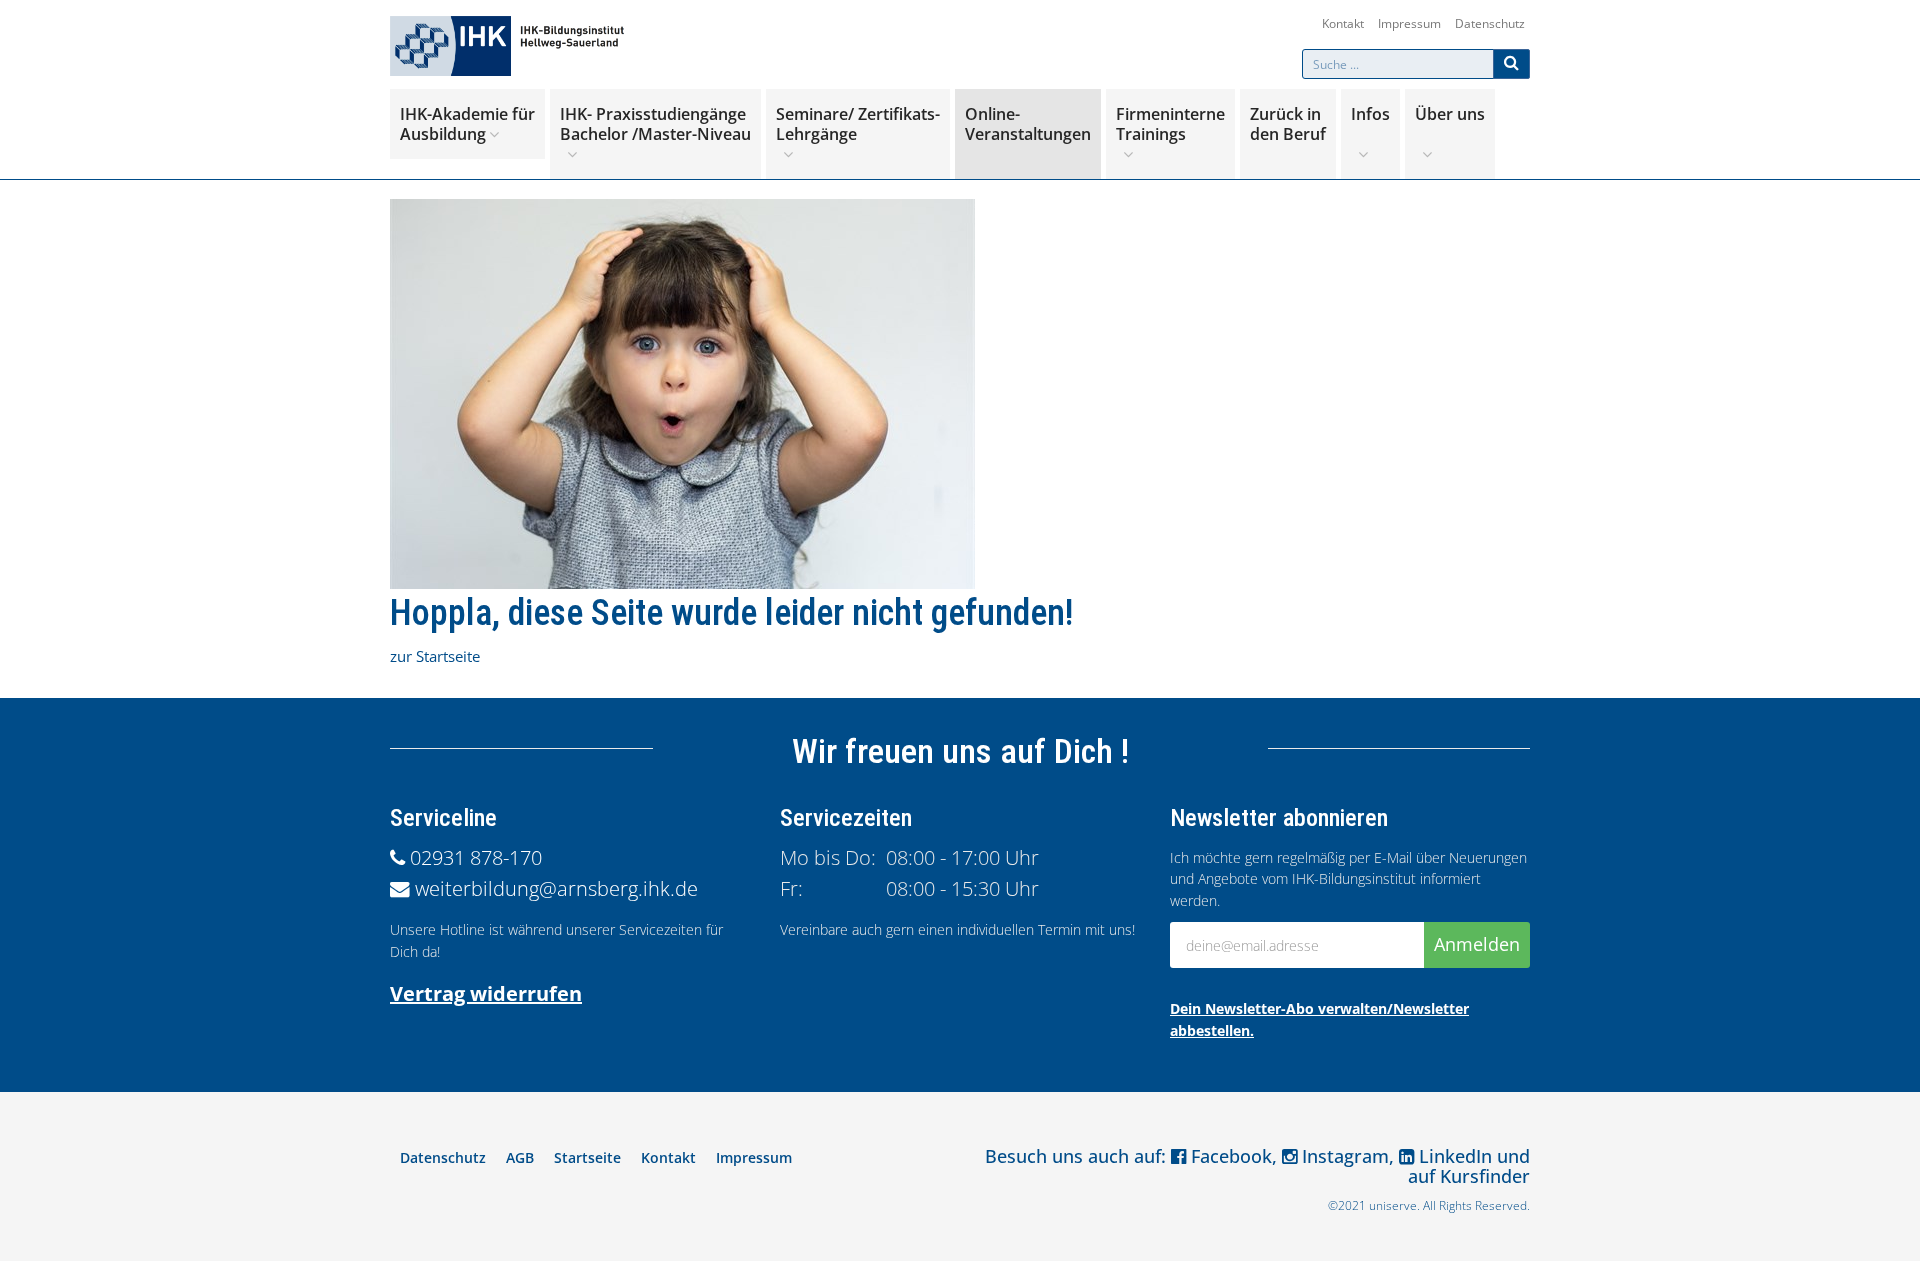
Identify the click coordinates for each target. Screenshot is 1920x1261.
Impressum (1409, 23)
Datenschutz (1490, 23)
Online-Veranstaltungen (1028, 124)
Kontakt (1343, 23)
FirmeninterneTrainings (1170, 124)
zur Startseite (435, 656)
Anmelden (1477, 944)
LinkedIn (1453, 1156)
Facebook (1229, 1156)
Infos (1370, 114)
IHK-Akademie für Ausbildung (467, 124)
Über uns (1450, 114)
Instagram (1343, 1156)
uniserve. (1394, 1205)
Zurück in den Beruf (1288, 124)
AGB (520, 1157)
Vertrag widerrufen (486, 993)
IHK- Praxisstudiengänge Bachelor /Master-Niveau (655, 124)
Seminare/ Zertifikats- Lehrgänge (858, 124)
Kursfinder (1485, 1176)
